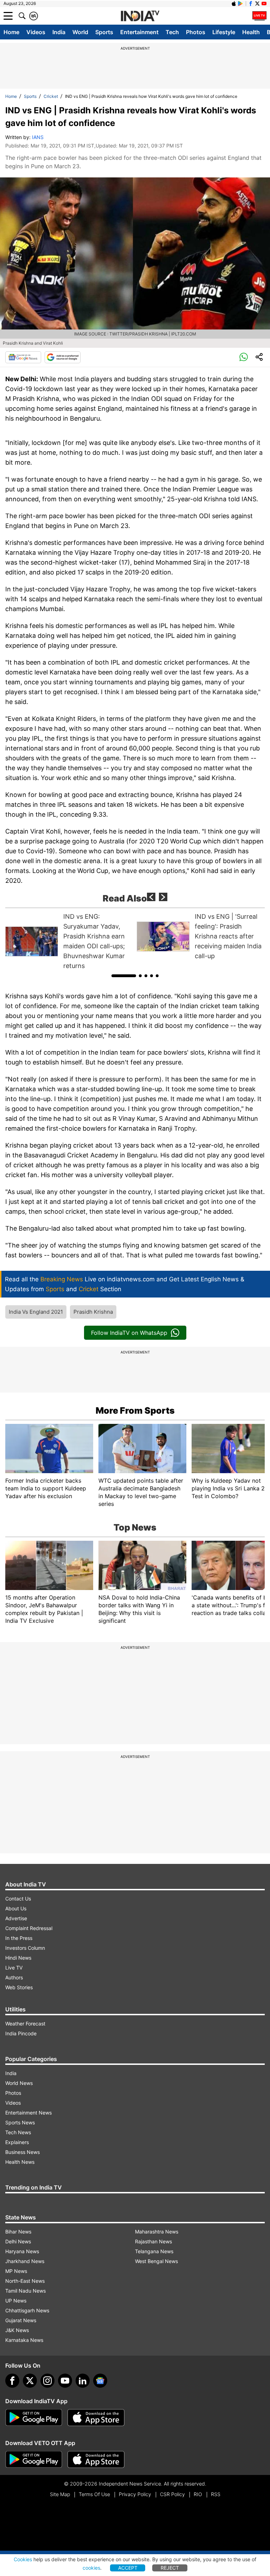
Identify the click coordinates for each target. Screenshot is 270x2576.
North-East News (25, 2281)
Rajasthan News (153, 2241)
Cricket (51, 96)
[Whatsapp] (244, 357)
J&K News (17, 2330)
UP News (16, 2301)
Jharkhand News (25, 2261)
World (80, 32)
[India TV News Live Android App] (34, 2418)
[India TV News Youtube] (264, 4)
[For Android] (34, 2459)
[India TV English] (140, 16)
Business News (22, 2152)
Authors (14, 1977)
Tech (172, 32)
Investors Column (25, 1948)
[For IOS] (96, 2459)
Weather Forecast (25, 2024)
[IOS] (234, 4)
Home (11, 32)
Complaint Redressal (29, 1928)
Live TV (14, 1968)
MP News (16, 2271)
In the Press (19, 1938)
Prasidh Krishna (93, 1312)
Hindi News (18, 1958)
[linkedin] (83, 2381)
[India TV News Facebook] (251, 4)
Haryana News (22, 2251)
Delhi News (18, 2241)
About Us (16, 1908)
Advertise (16, 1918)
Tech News (18, 2132)
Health (251, 32)
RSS (216, 2494)
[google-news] (100, 2381)
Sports (104, 32)
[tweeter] (30, 2381)
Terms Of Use (94, 2494)
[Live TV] (259, 16)
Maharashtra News (157, 2232)
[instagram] (47, 2381)
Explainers (17, 2142)
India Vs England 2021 (36, 1312)
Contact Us (18, 1899)
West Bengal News (156, 2261)
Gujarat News (21, 2320)
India (59, 32)
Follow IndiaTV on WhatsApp (129, 1333)
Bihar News (18, 2232)
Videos (36, 32)
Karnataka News (24, 2340)
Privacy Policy (135, 2494)
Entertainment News (28, 2113)
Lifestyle (224, 32)
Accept (128, 2568)
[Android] (240, 4)
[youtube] (65, 2381)
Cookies (23, 2559)
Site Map (60, 2494)
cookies (91, 2568)
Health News (20, 2162)
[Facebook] (12, 2381)
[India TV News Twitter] (257, 4)
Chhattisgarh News (27, 2310)
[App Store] (96, 2418)
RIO (198, 2494)
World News (19, 2083)
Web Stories (19, 1987)
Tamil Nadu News (25, 2291)
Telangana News (154, 2251)
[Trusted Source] (63, 357)
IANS (38, 137)
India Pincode (21, 2033)
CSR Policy (172, 2494)
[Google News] (23, 357)
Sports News (20, 2122)
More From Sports (135, 1410)
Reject (170, 2568)
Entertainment (139, 32)
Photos (196, 32)
